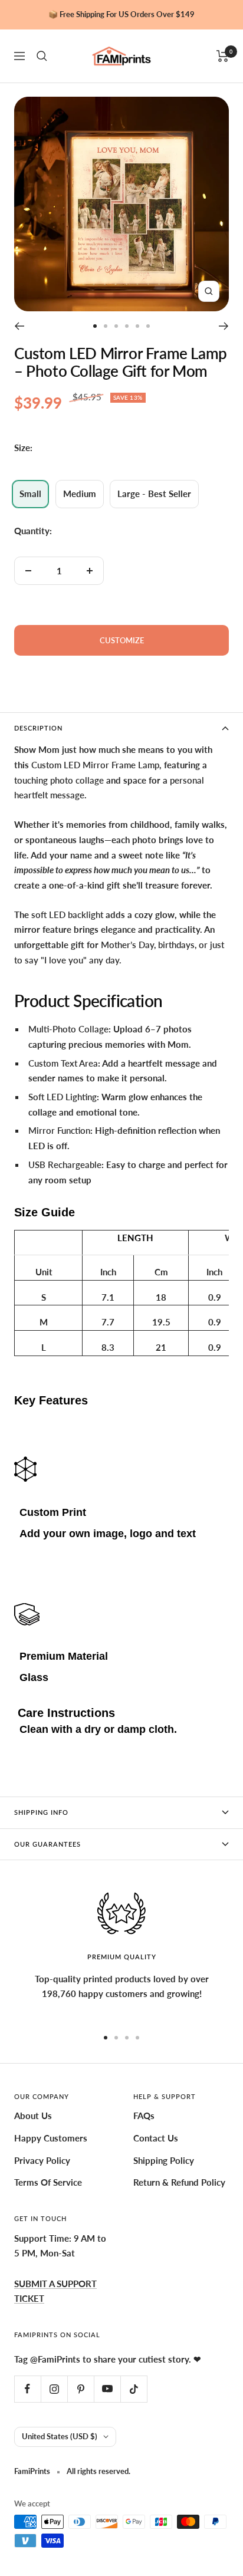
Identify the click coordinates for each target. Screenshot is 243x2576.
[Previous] (19, 326)
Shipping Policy (164, 2160)
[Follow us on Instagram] (54, 2389)
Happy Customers (51, 2138)
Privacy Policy (42, 2160)
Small (30, 494)
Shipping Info (41, 1812)
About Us (33, 2116)
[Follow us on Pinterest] (81, 2389)
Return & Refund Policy (179, 2182)
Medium (80, 494)
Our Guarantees (47, 1844)
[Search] (42, 56)
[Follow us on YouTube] (107, 2389)
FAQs (144, 2116)
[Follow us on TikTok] (134, 2389)
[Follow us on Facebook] (27, 2389)
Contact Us (156, 2138)
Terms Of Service (48, 2182)
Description (38, 728)
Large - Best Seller (154, 494)
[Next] (224, 326)
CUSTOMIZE (122, 640)
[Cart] (223, 56)
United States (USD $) (60, 2436)
